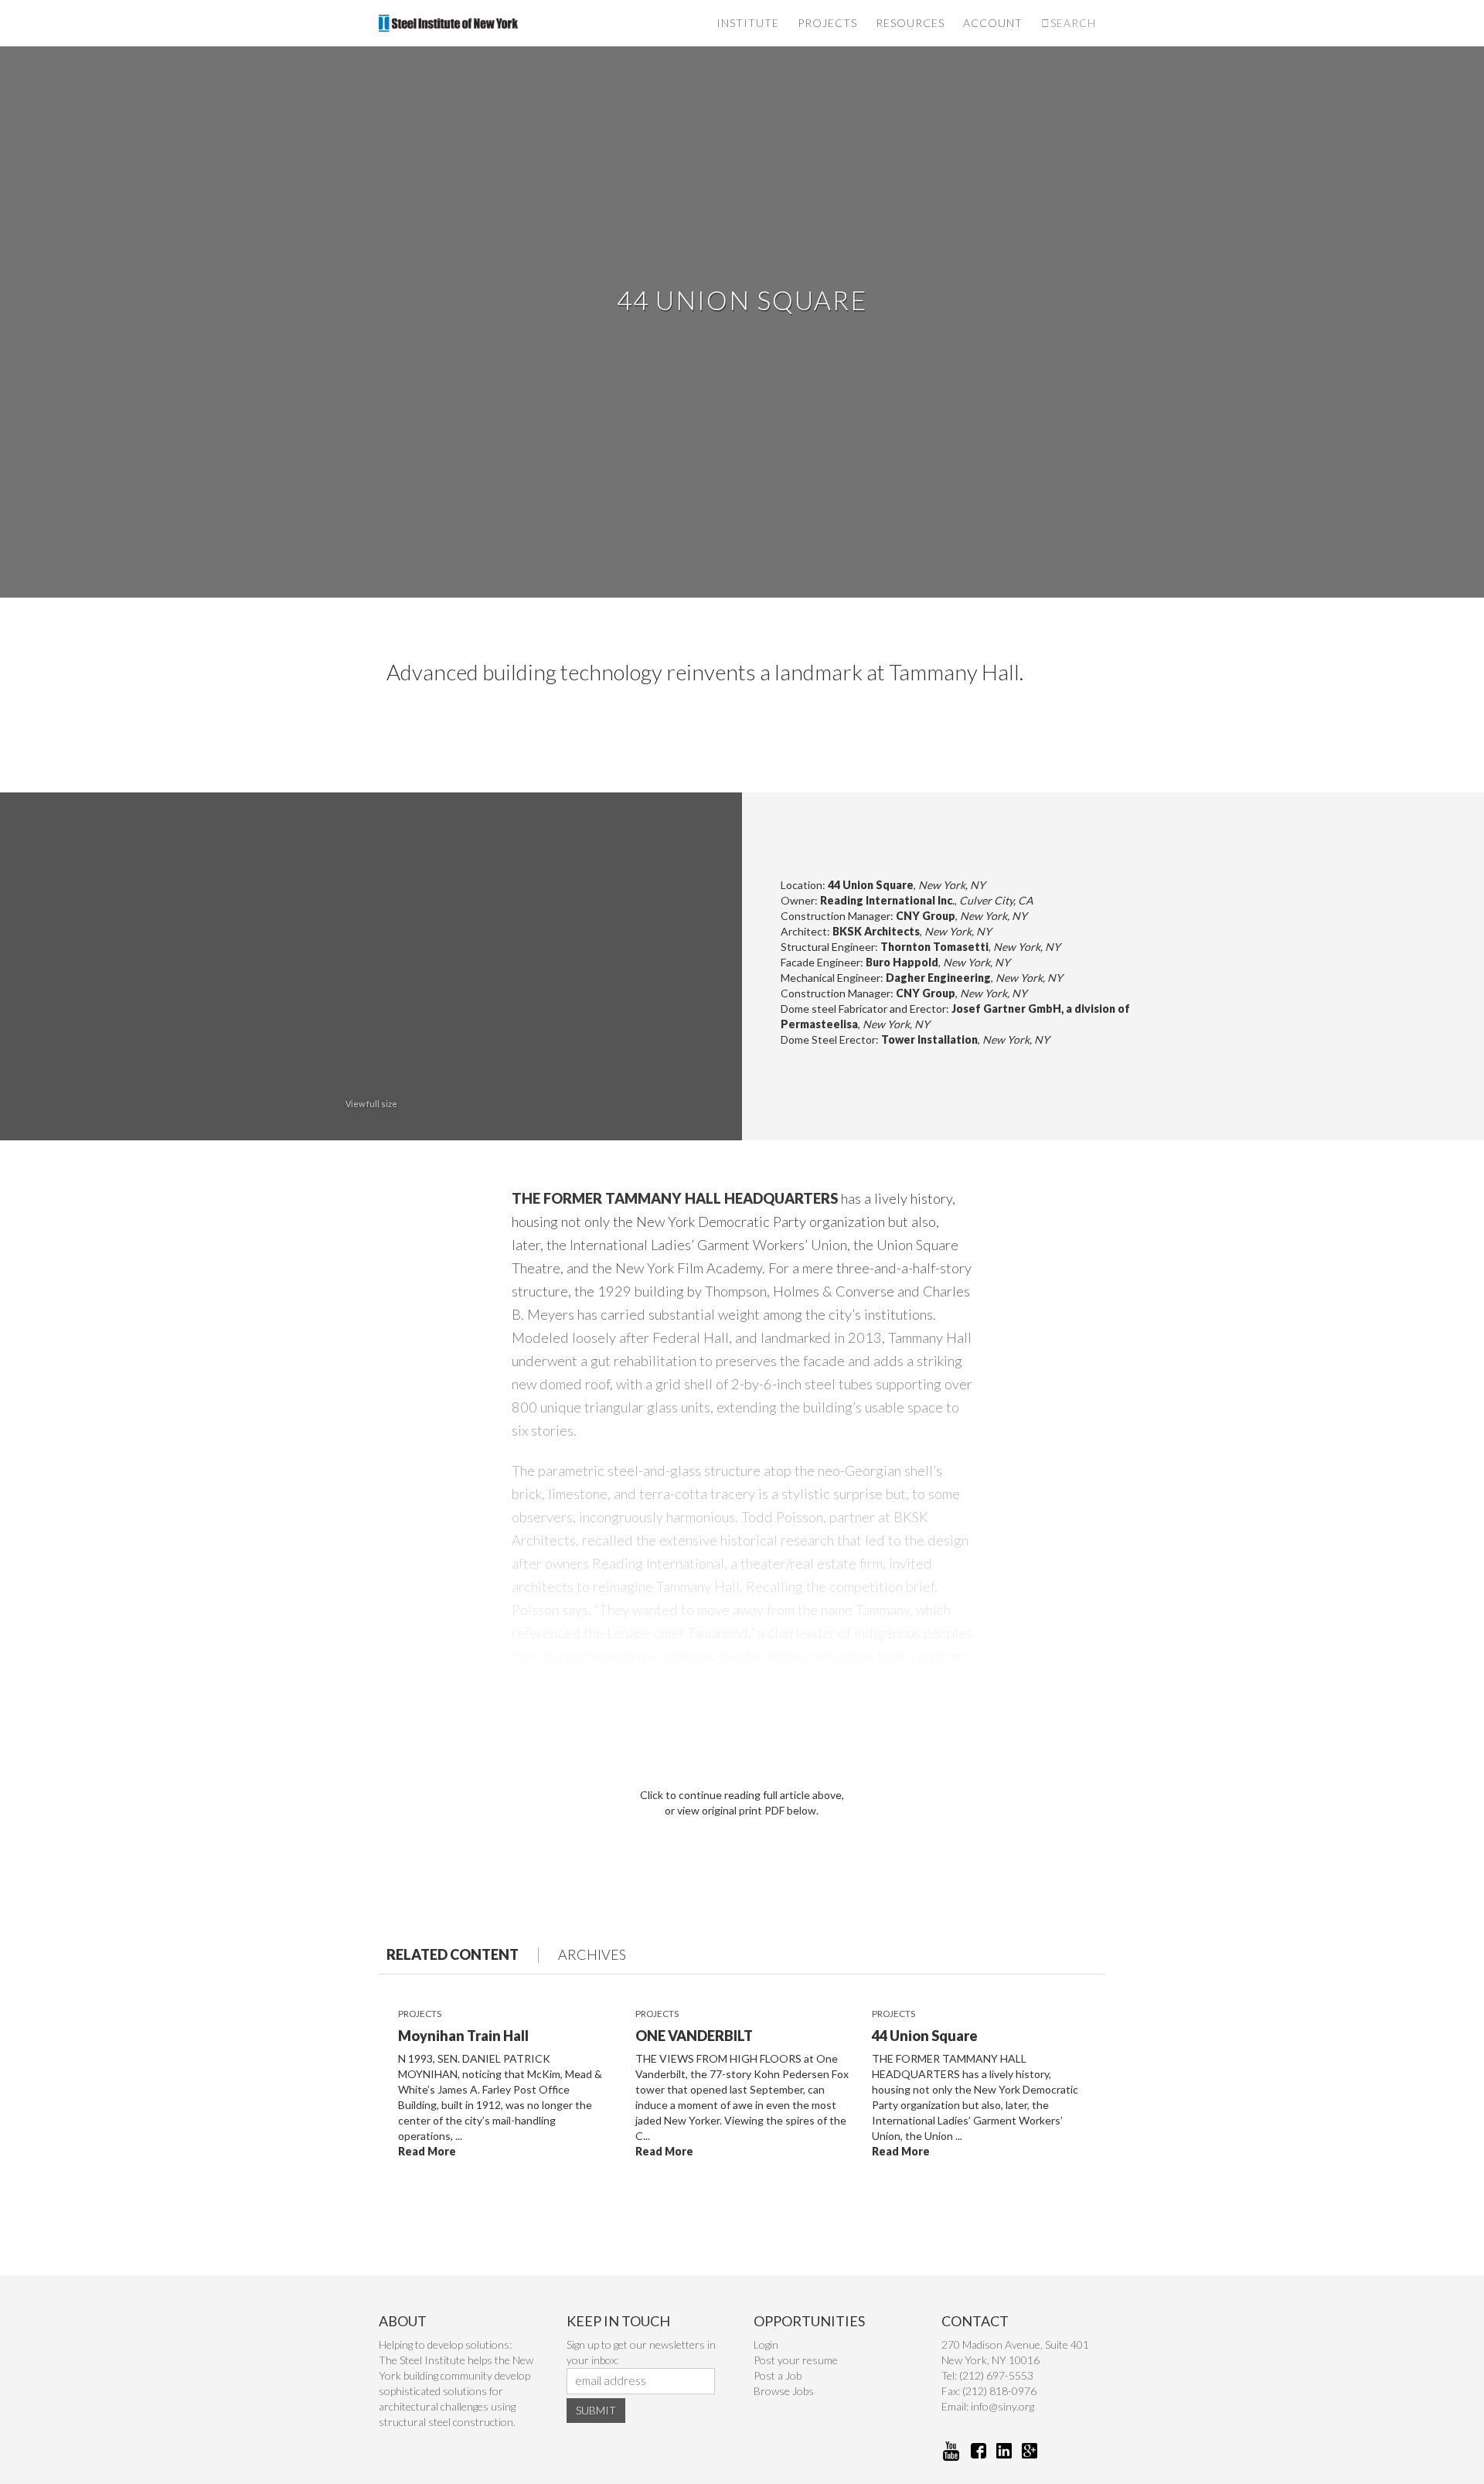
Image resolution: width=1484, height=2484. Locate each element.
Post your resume (796, 2360)
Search (1073, 23)
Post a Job (778, 2375)
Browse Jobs (784, 2391)
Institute (748, 23)
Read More (427, 2151)
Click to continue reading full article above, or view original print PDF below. (742, 1803)
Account (993, 23)
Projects (827, 23)
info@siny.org (1002, 2406)
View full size (371, 1104)
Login (766, 2344)
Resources (910, 23)
